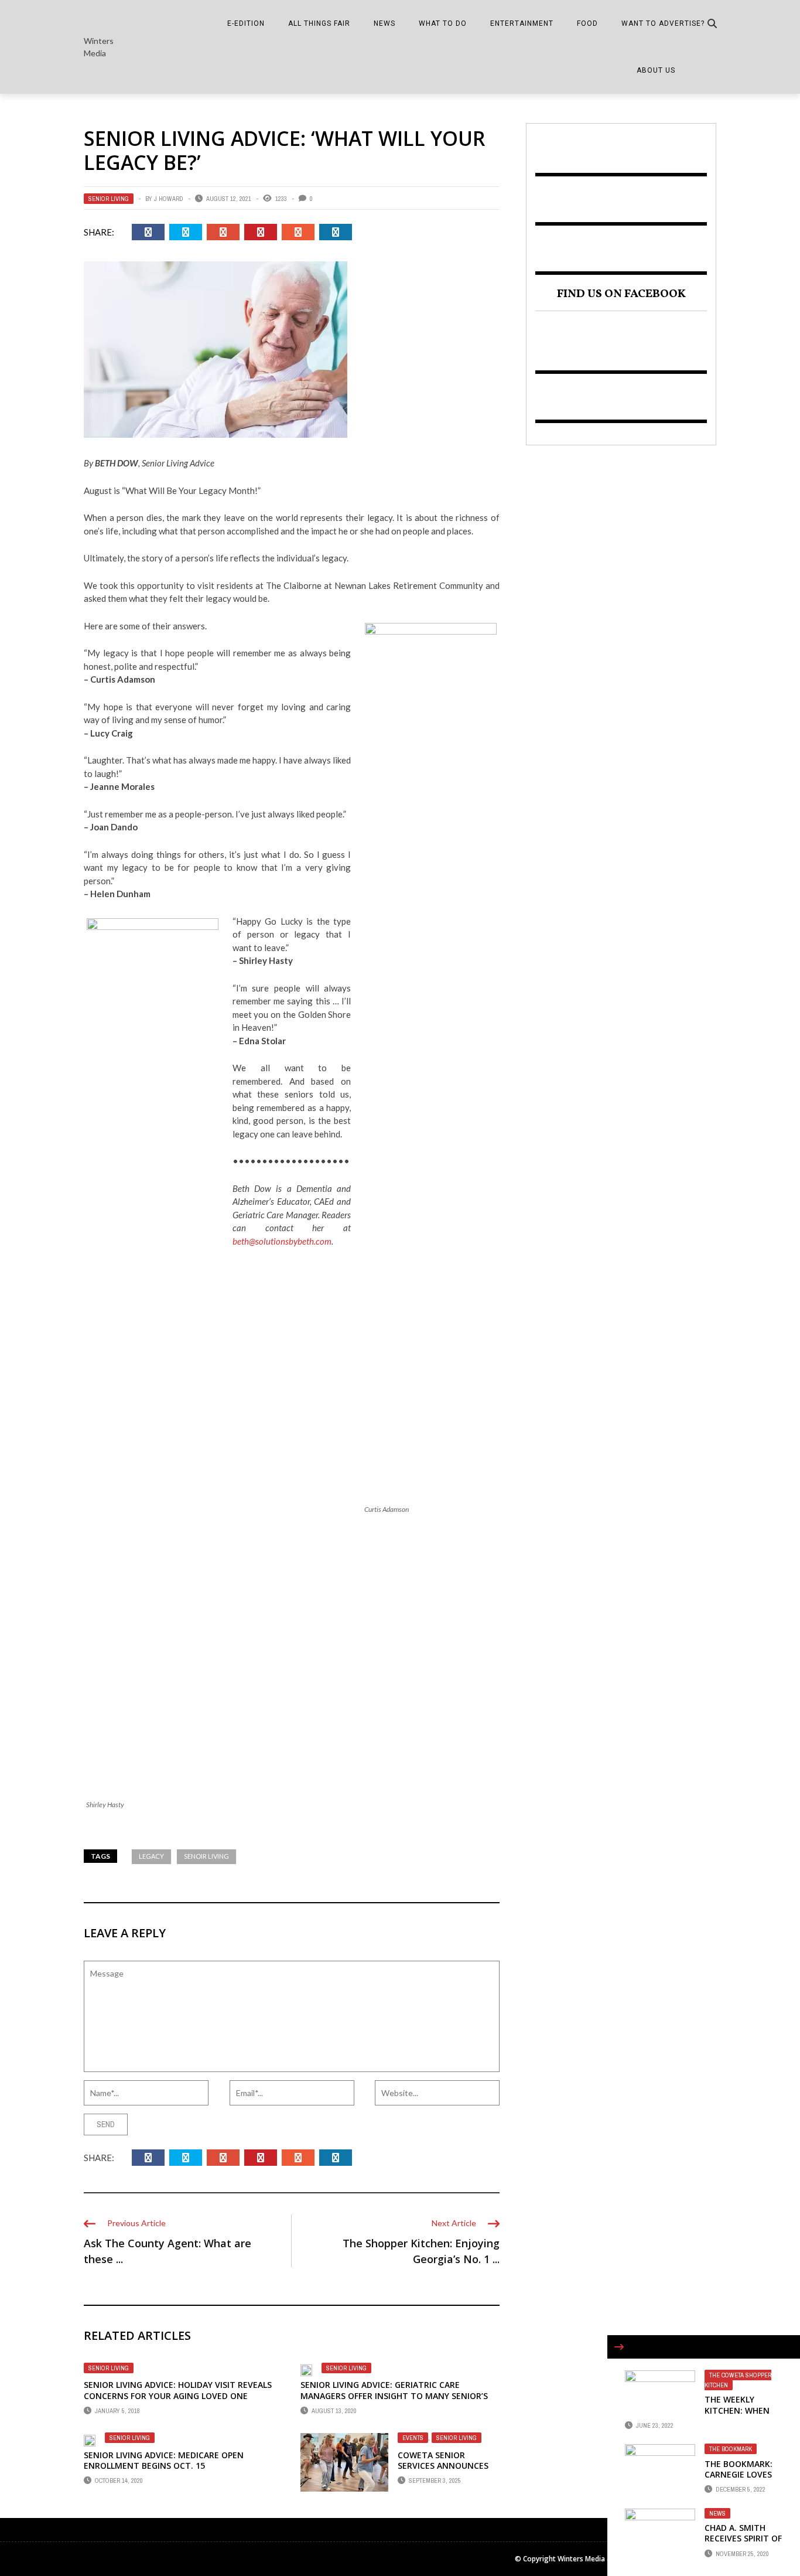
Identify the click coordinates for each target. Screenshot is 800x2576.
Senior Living (109, 199)
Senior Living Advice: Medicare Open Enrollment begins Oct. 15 (164, 2460)
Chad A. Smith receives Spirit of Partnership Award (743, 2544)
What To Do (443, 23)
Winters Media (99, 47)
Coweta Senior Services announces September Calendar (444, 2466)
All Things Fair (319, 23)
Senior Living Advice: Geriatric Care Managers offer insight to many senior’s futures (394, 2395)
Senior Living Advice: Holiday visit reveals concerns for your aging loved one (178, 2390)
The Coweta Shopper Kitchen (738, 2380)
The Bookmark (731, 2449)
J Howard (169, 199)
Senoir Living (206, 1856)
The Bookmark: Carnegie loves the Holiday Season (739, 2480)
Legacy (151, 1856)
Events (413, 2438)
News (384, 23)
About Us (656, 70)
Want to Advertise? (663, 23)
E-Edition (246, 23)
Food (587, 23)
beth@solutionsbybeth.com (282, 1241)
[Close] (619, 2347)
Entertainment (522, 23)
